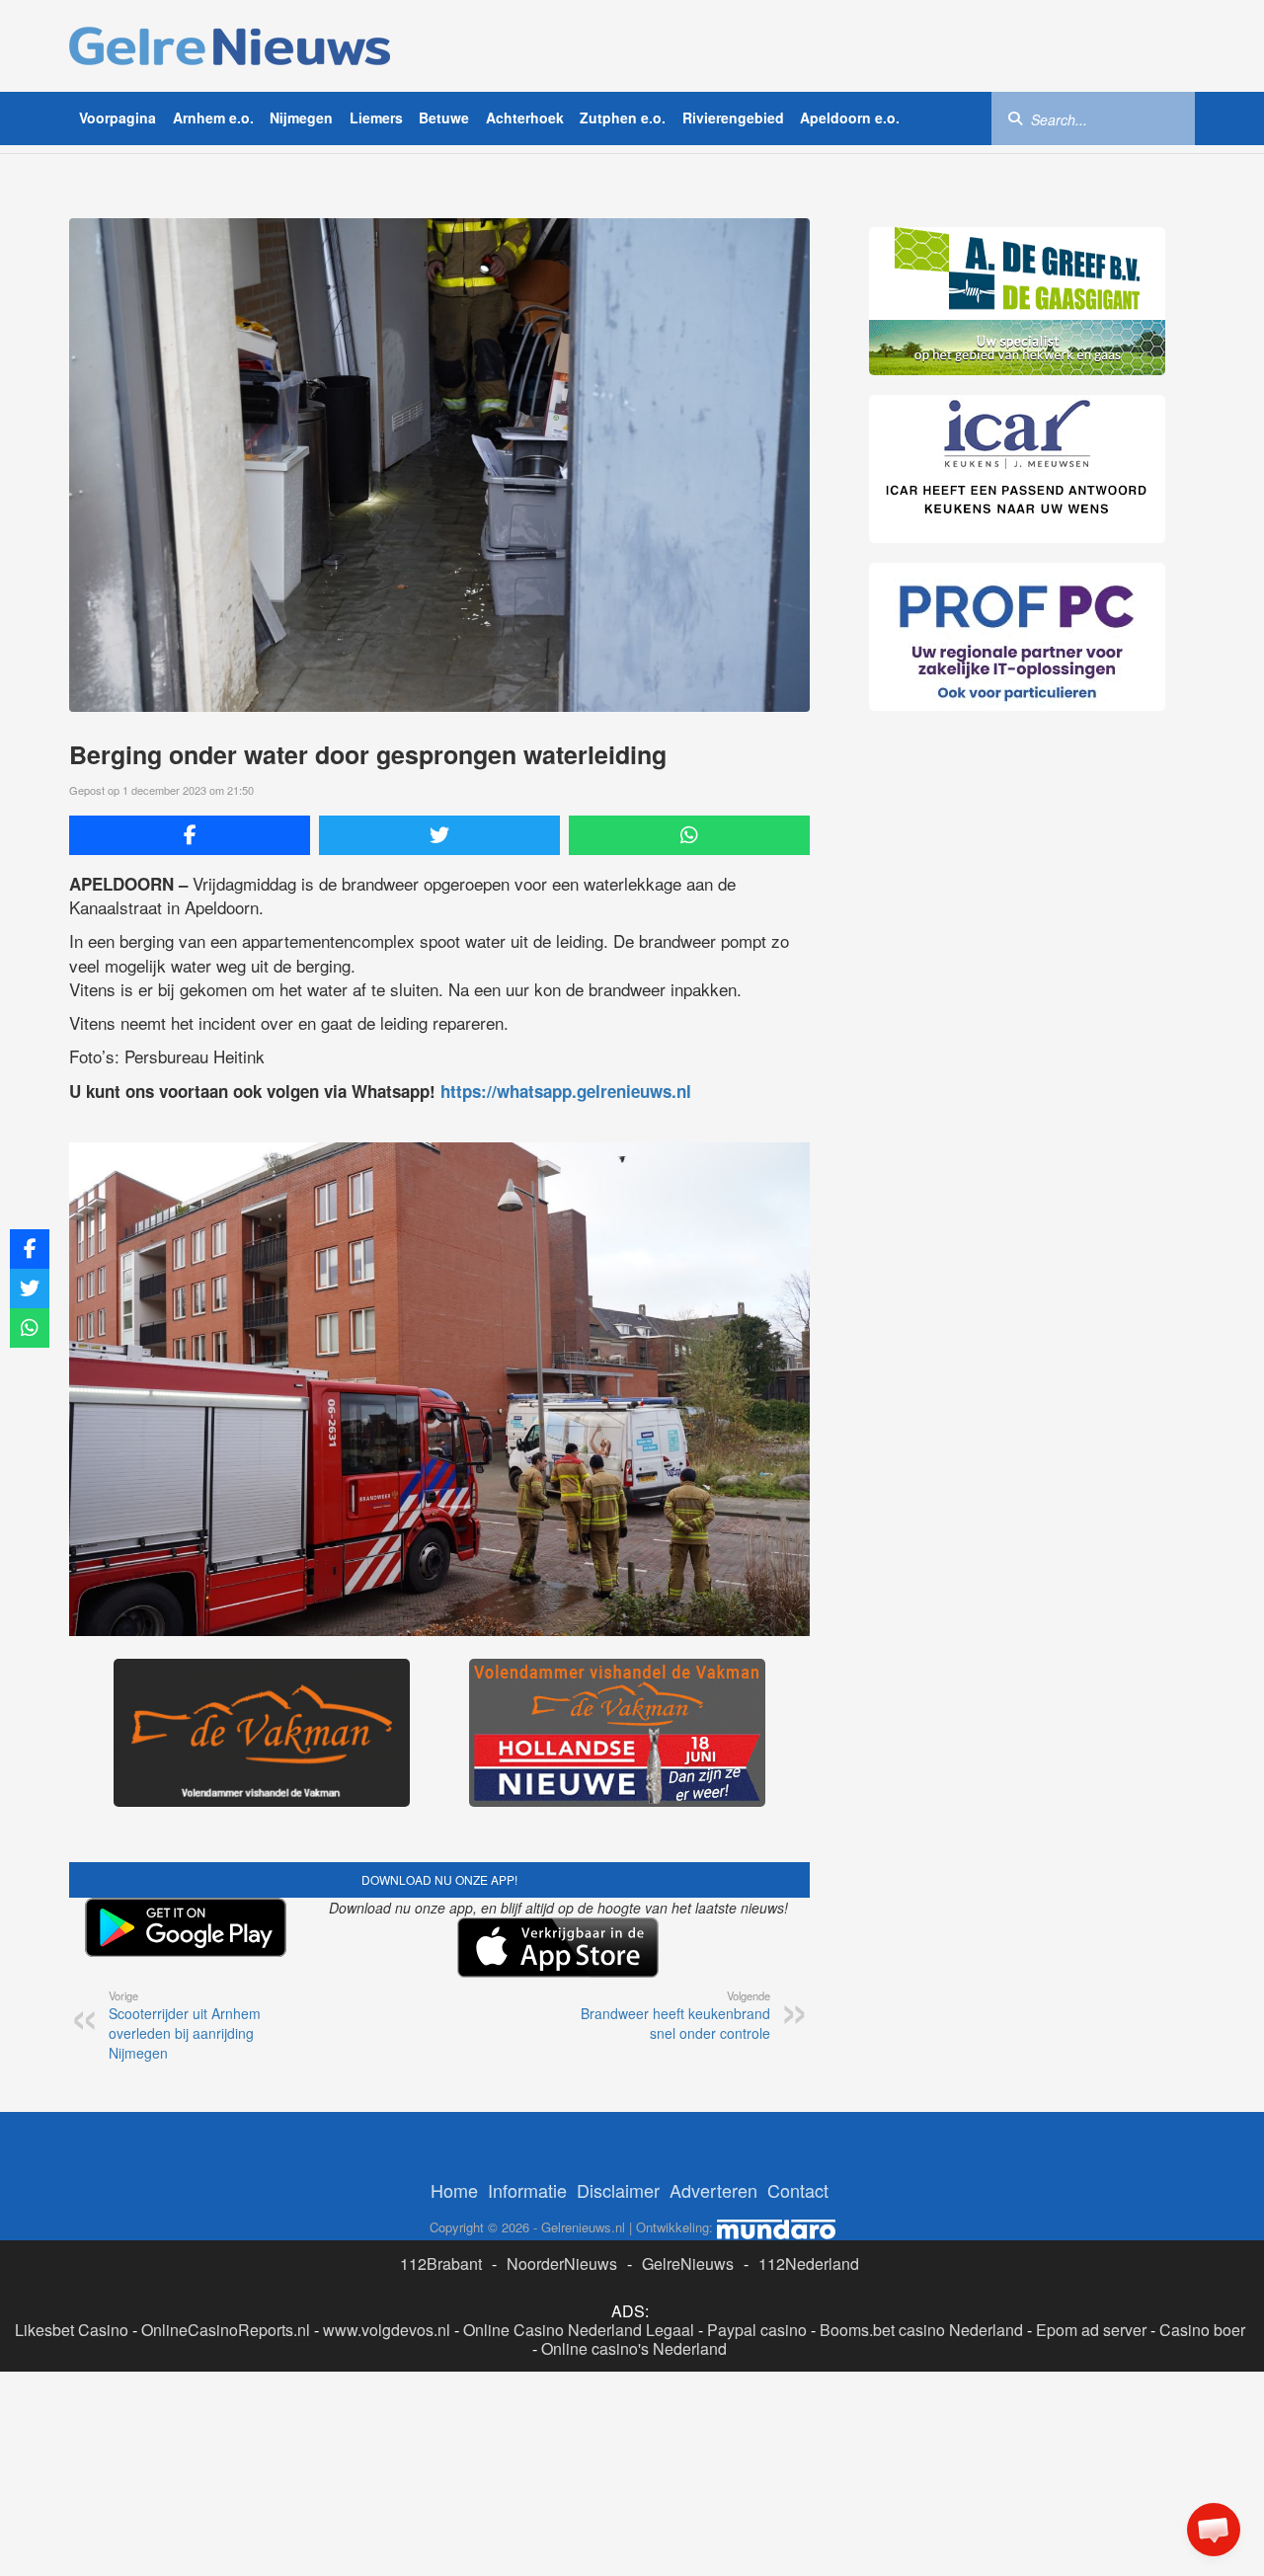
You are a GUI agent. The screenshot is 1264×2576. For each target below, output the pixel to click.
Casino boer (1202, 2330)
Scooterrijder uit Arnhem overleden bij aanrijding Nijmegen (185, 2025)
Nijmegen (301, 117)
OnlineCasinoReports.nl (226, 2330)
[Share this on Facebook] (190, 835)
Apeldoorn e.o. (850, 117)
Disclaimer (618, 2190)
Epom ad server (1091, 2330)
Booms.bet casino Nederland (921, 2330)
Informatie (527, 2190)
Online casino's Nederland (634, 2348)
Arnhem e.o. (213, 117)
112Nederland (809, 2264)
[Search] (1015, 117)
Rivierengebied (733, 117)
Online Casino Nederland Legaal (579, 2330)
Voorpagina (118, 117)
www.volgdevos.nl (387, 2330)
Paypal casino (757, 2330)
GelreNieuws (688, 2264)
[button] (1214, 2530)
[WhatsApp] (689, 835)
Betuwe (444, 117)
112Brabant (441, 2264)
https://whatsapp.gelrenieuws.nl (566, 1091)
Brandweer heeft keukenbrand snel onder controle (675, 2015)
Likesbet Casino (72, 2330)
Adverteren (713, 2190)
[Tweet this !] (439, 835)
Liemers (376, 117)
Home (454, 2190)
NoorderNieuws (562, 2264)
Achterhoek (525, 117)
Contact (798, 2190)
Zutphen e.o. (623, 117)
